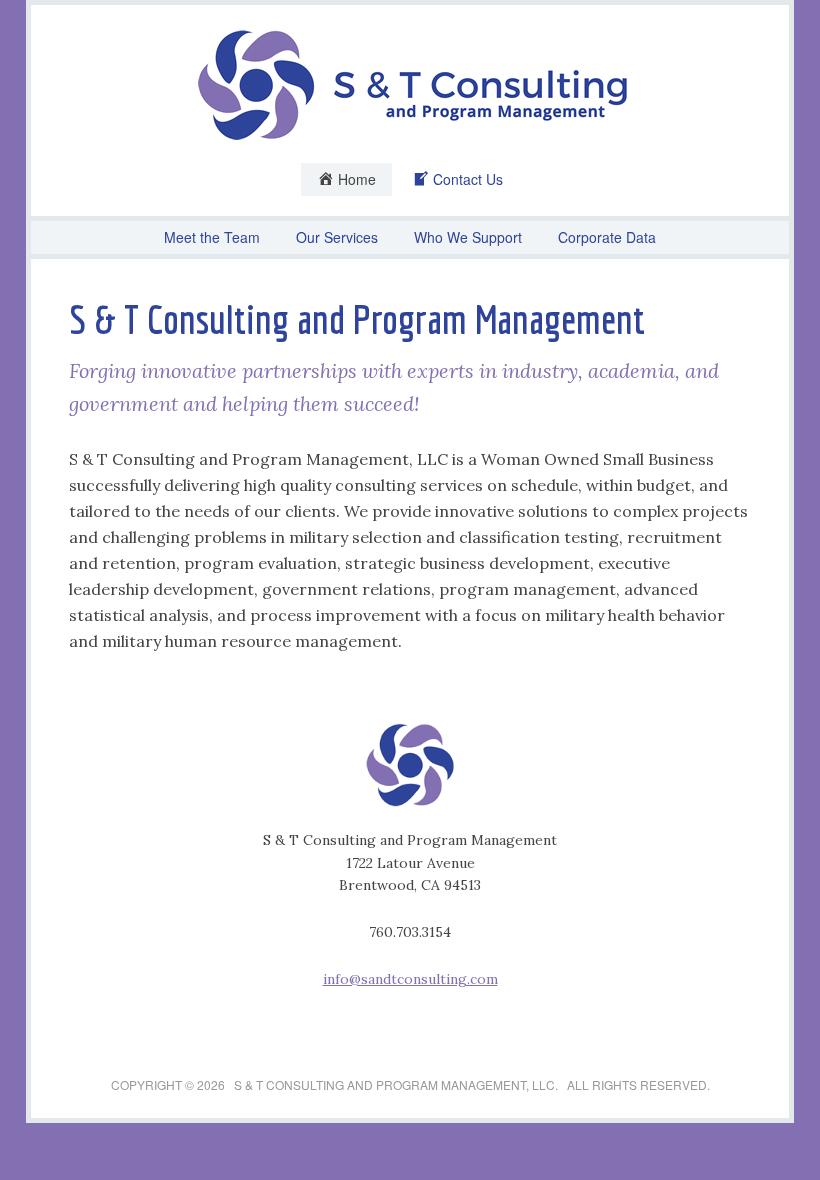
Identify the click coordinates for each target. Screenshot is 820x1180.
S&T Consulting (410, 85)
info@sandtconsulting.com (410, 979)
